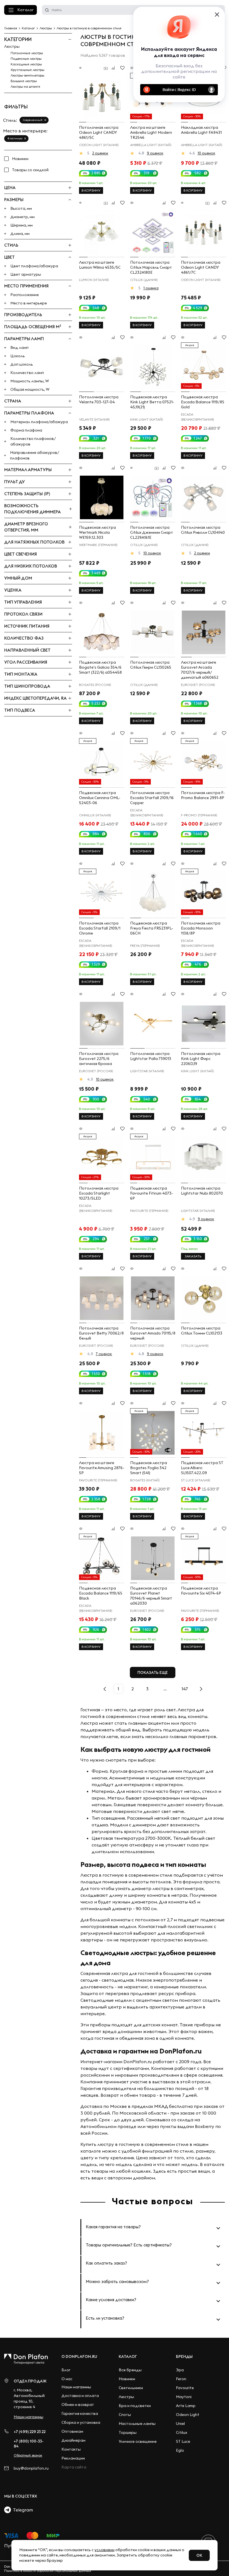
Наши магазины (28, 2417)
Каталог (25, 10)
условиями (104, 2550)
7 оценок (104, 1354)
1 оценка (151, 288)
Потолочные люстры (27, 53)
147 (185, 1689)
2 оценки (100, 153)
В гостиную (15, 138)
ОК (199, 2555)
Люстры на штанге (25, 86)
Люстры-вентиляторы (28, 75)
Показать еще (153, 1672)
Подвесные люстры (26, 59)
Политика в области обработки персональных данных (48, 2571)
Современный (33, 120)
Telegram (22, 2510)
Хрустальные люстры (28, 70)
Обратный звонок (28, 2455)
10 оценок (206, 153)
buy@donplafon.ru (31, 2468)
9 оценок (155, 153)
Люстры (12, 46)
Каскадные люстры (26, 64)
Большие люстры (24, 81)
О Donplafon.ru (79, 2356)
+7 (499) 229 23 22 (30, 2432)
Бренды (184, 2356)
